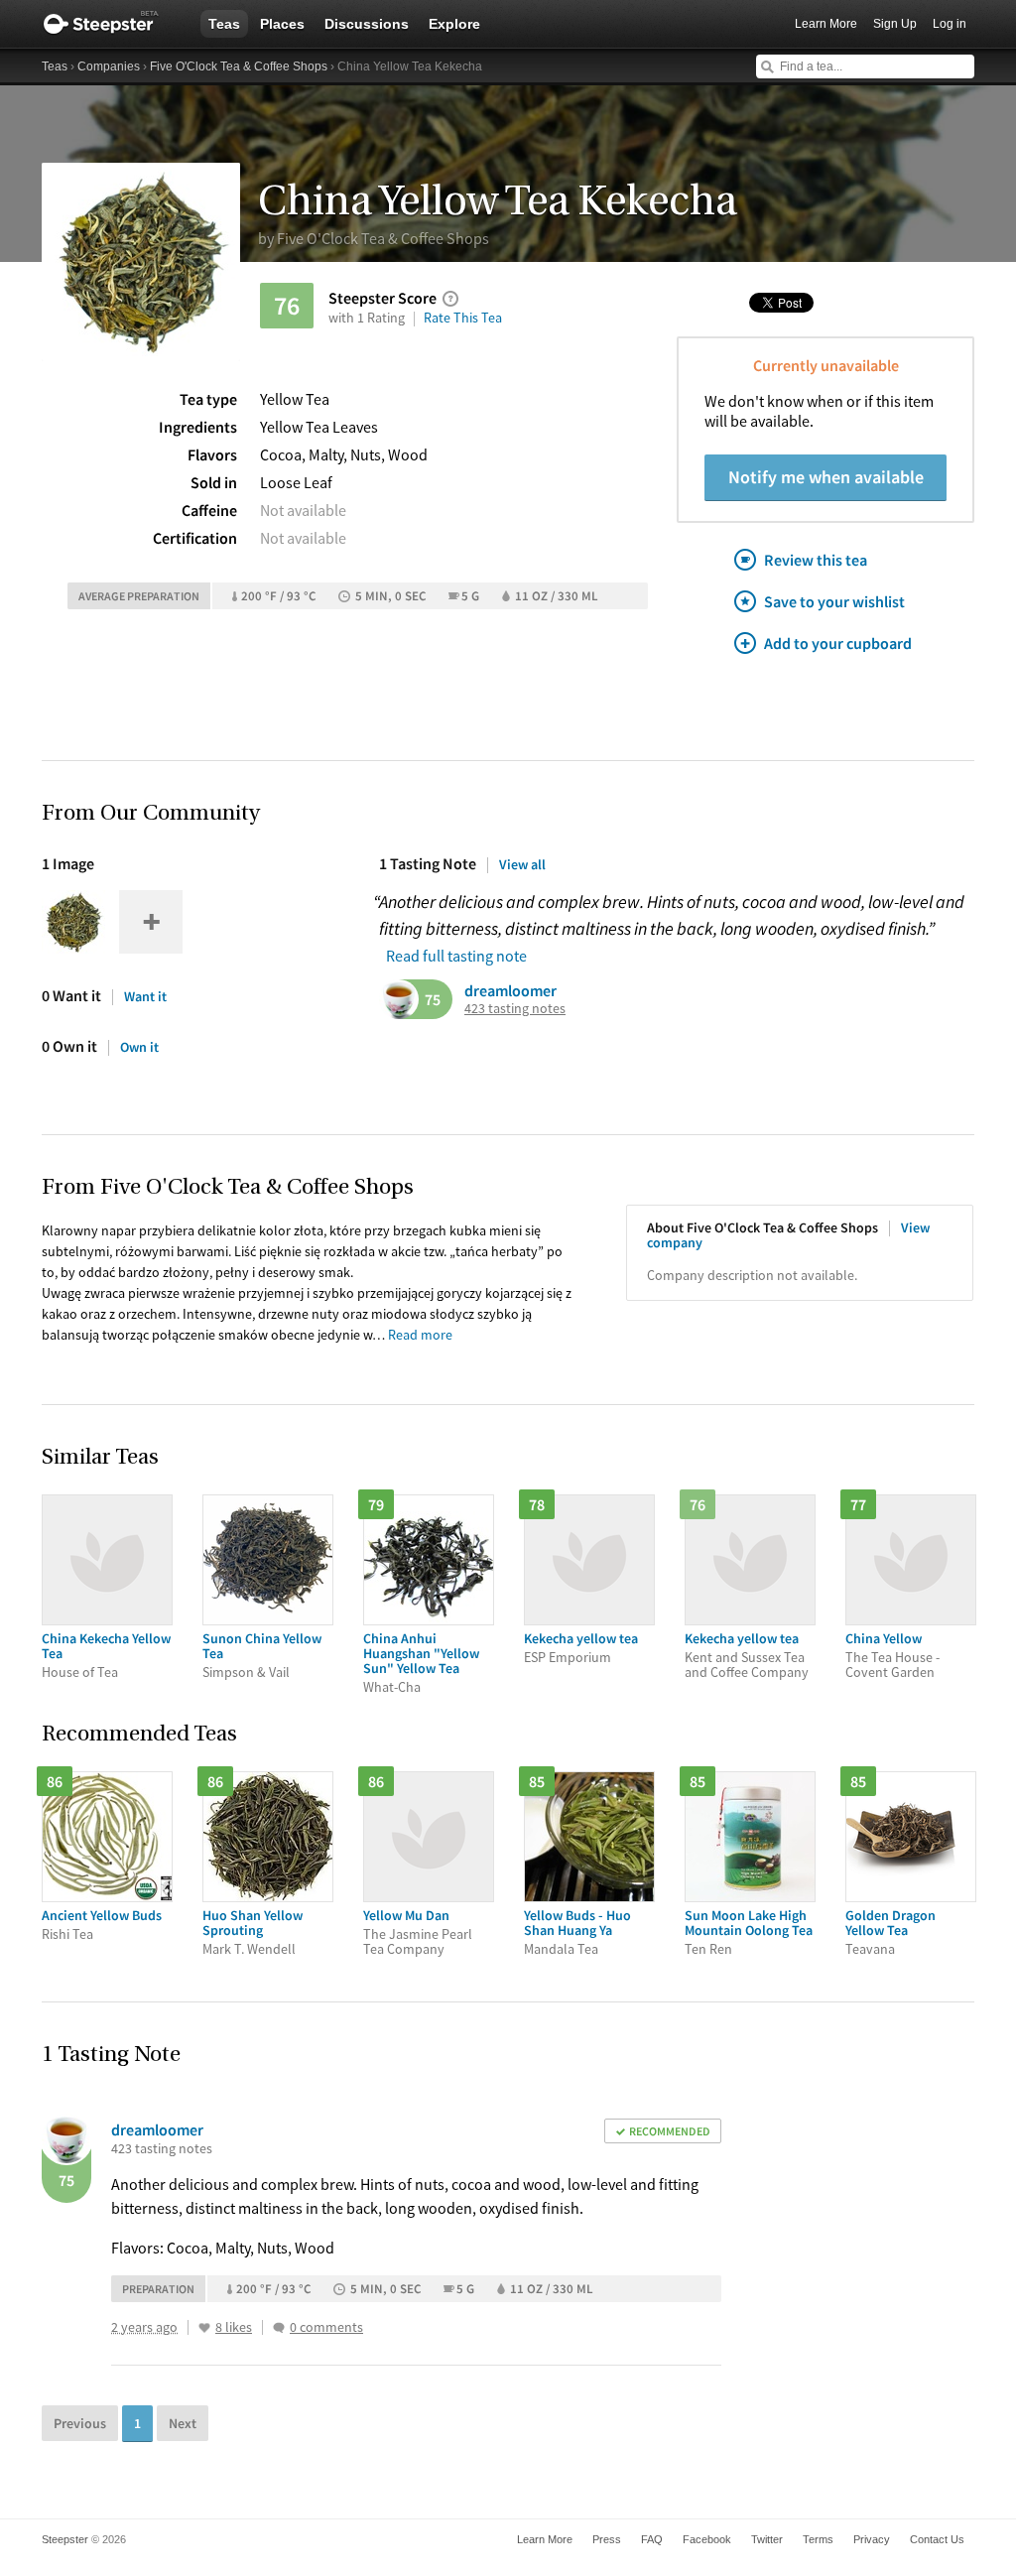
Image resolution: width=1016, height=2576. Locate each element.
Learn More (826, 24)
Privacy (872, 2539)
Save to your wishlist (834, 601)
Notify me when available (826, 477)
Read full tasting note (456, 956)
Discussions (367, 24)
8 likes (234, 2327)
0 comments (326, 2327)
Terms (818, 2539)
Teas (224, 24)
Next (183, 2423)
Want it (145, 996)
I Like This (204, 2328)
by (374, 238)
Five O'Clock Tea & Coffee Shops (239, 66)
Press (607, 2539)
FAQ (652, 2539)
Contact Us (937, 2539)
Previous (80, 2423)
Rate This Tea (463, 318)
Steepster (111, 24)
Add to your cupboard (838, 643)
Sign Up (895, 24)
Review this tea (816, 560)
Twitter (767, 2539)
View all (522, 864)
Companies (109, 66)
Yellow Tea (295, 399)
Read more (420, 1335)
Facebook (707, 2539)
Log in (950, 24)
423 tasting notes (515, 1009)
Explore (454, 24)
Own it (139, 1047)
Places (282, 24)
